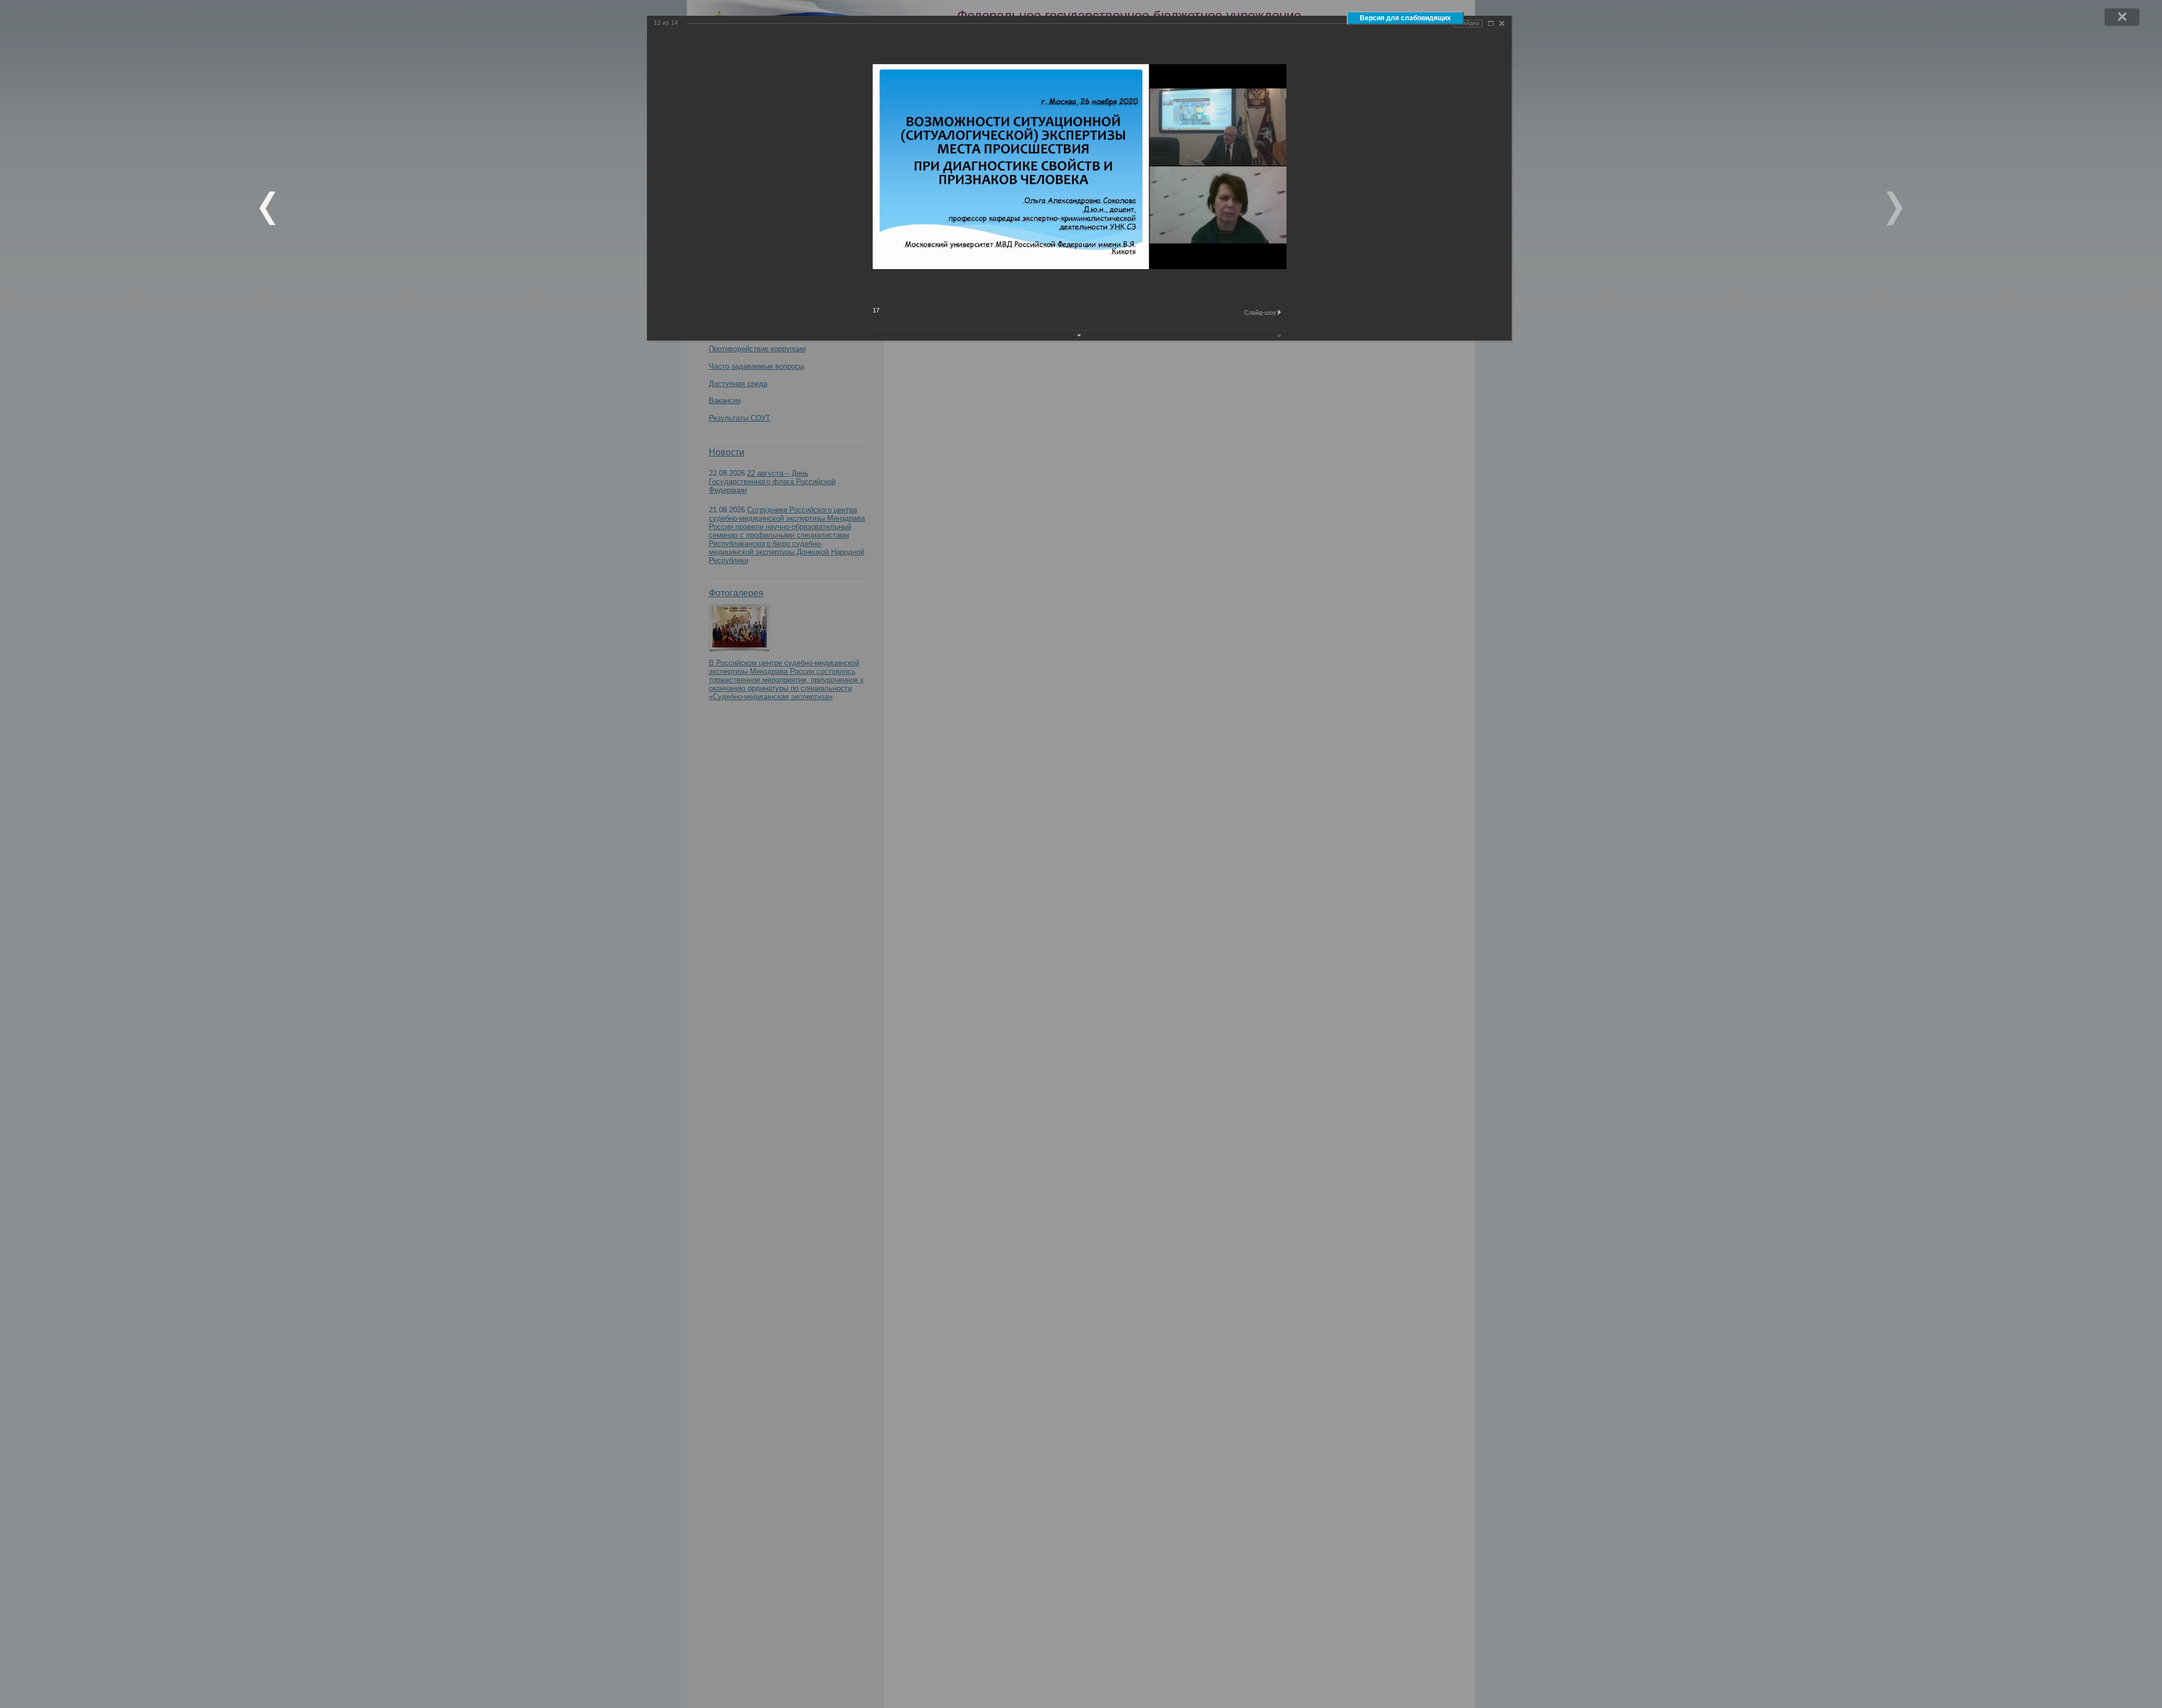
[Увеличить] (1491, 23)
